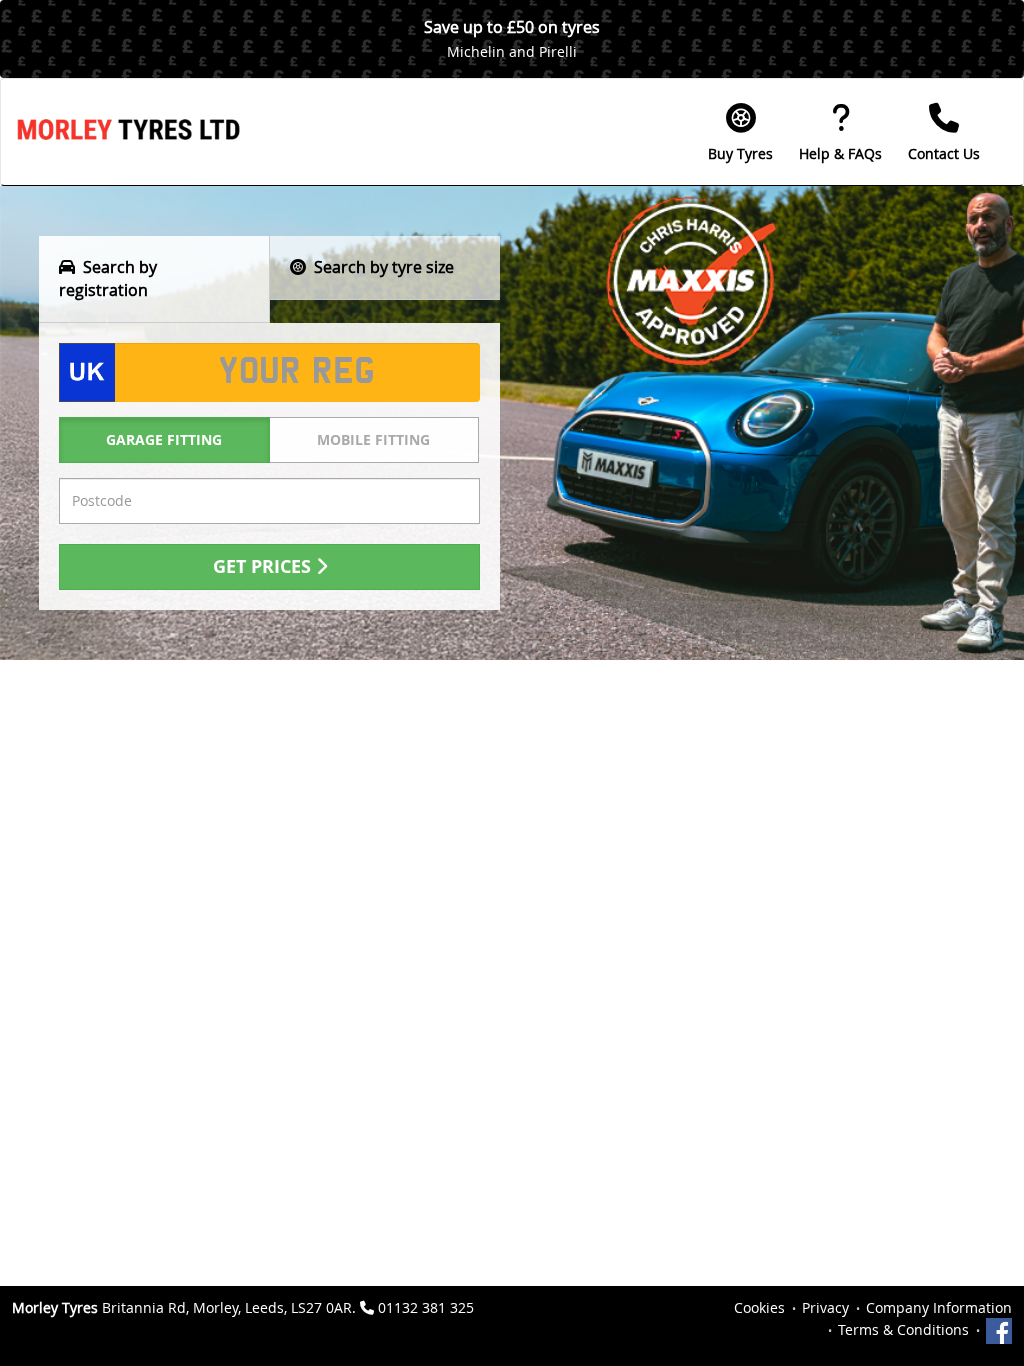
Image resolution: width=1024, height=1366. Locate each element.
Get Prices (264, 566)
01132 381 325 (426, 1307)
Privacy (825, 1307)
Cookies (759, 1307)
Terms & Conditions (903, 1329)
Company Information (939, 1307)
